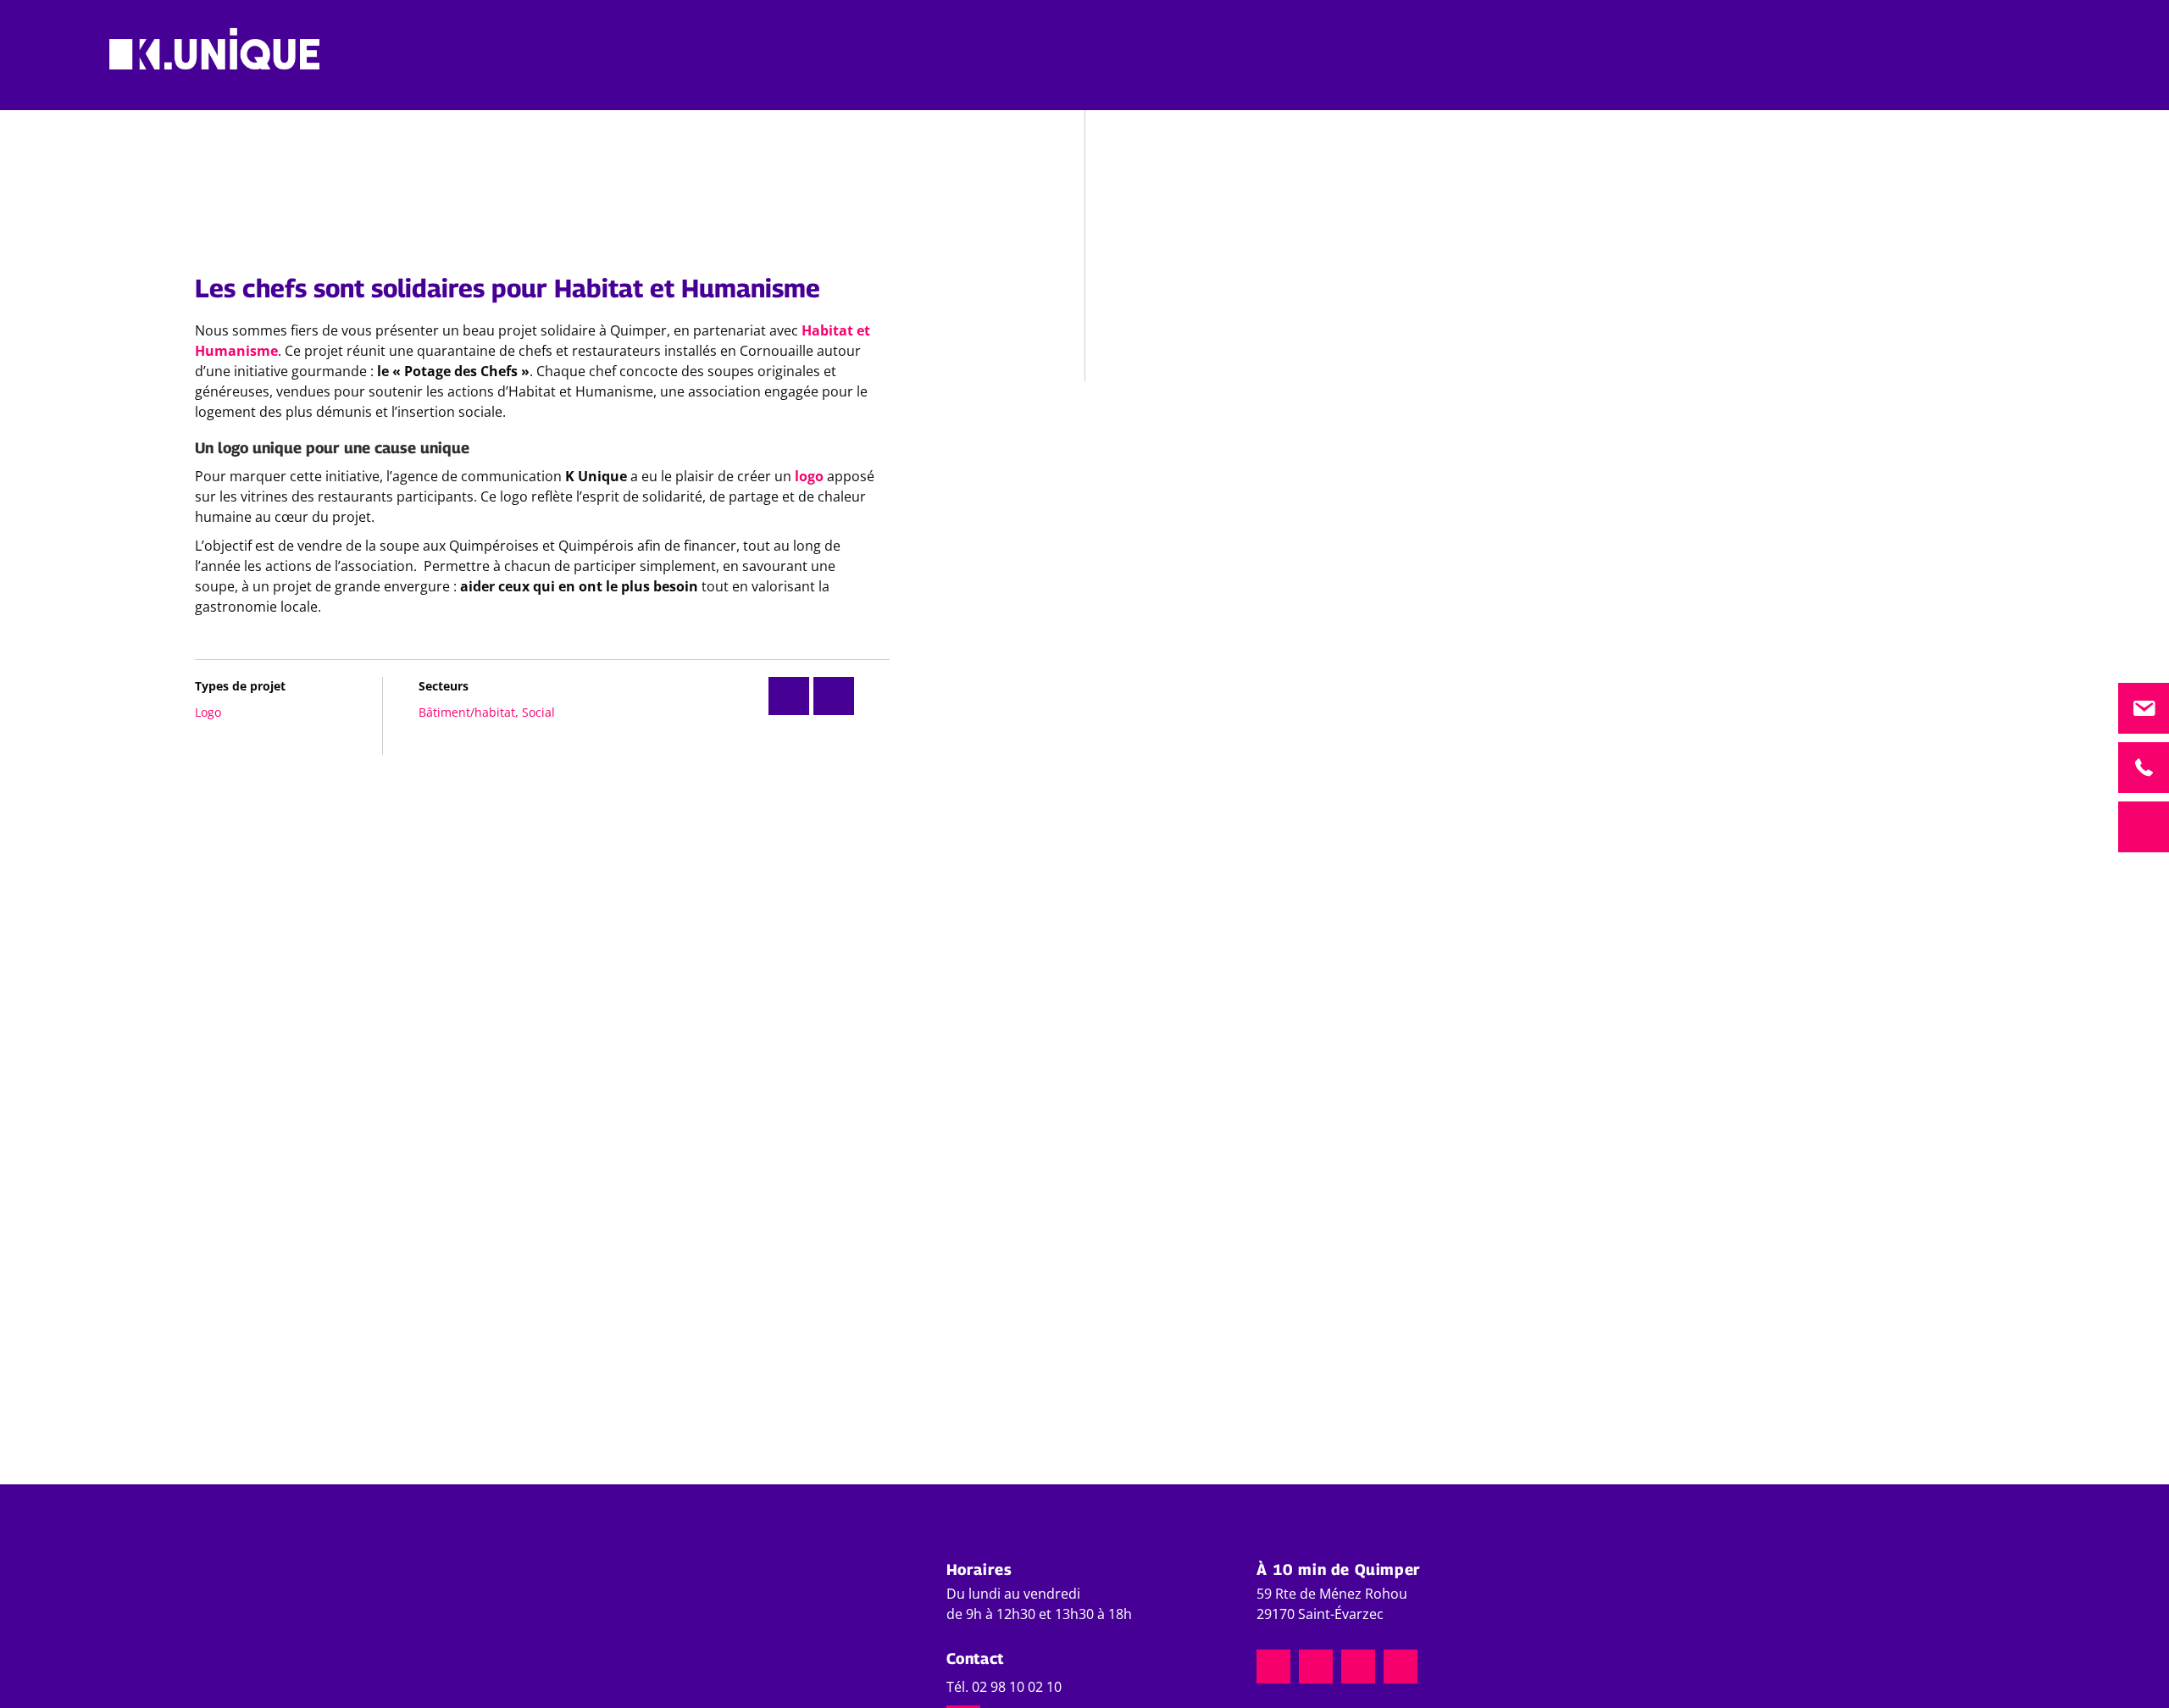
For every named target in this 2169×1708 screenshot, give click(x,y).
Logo (208, 712)
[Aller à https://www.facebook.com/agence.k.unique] (1316, 1666)
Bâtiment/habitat (467, 712)
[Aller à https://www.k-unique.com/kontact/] (2144, 708)
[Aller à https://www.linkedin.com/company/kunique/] (1358, 1666)
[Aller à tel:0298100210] (2144, 768)
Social (538, 712)
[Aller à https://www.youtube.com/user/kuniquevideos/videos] (1401, 1666)
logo (811, 476)
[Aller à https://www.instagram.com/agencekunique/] (1273, 1666)
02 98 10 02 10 (1017, 1687)
